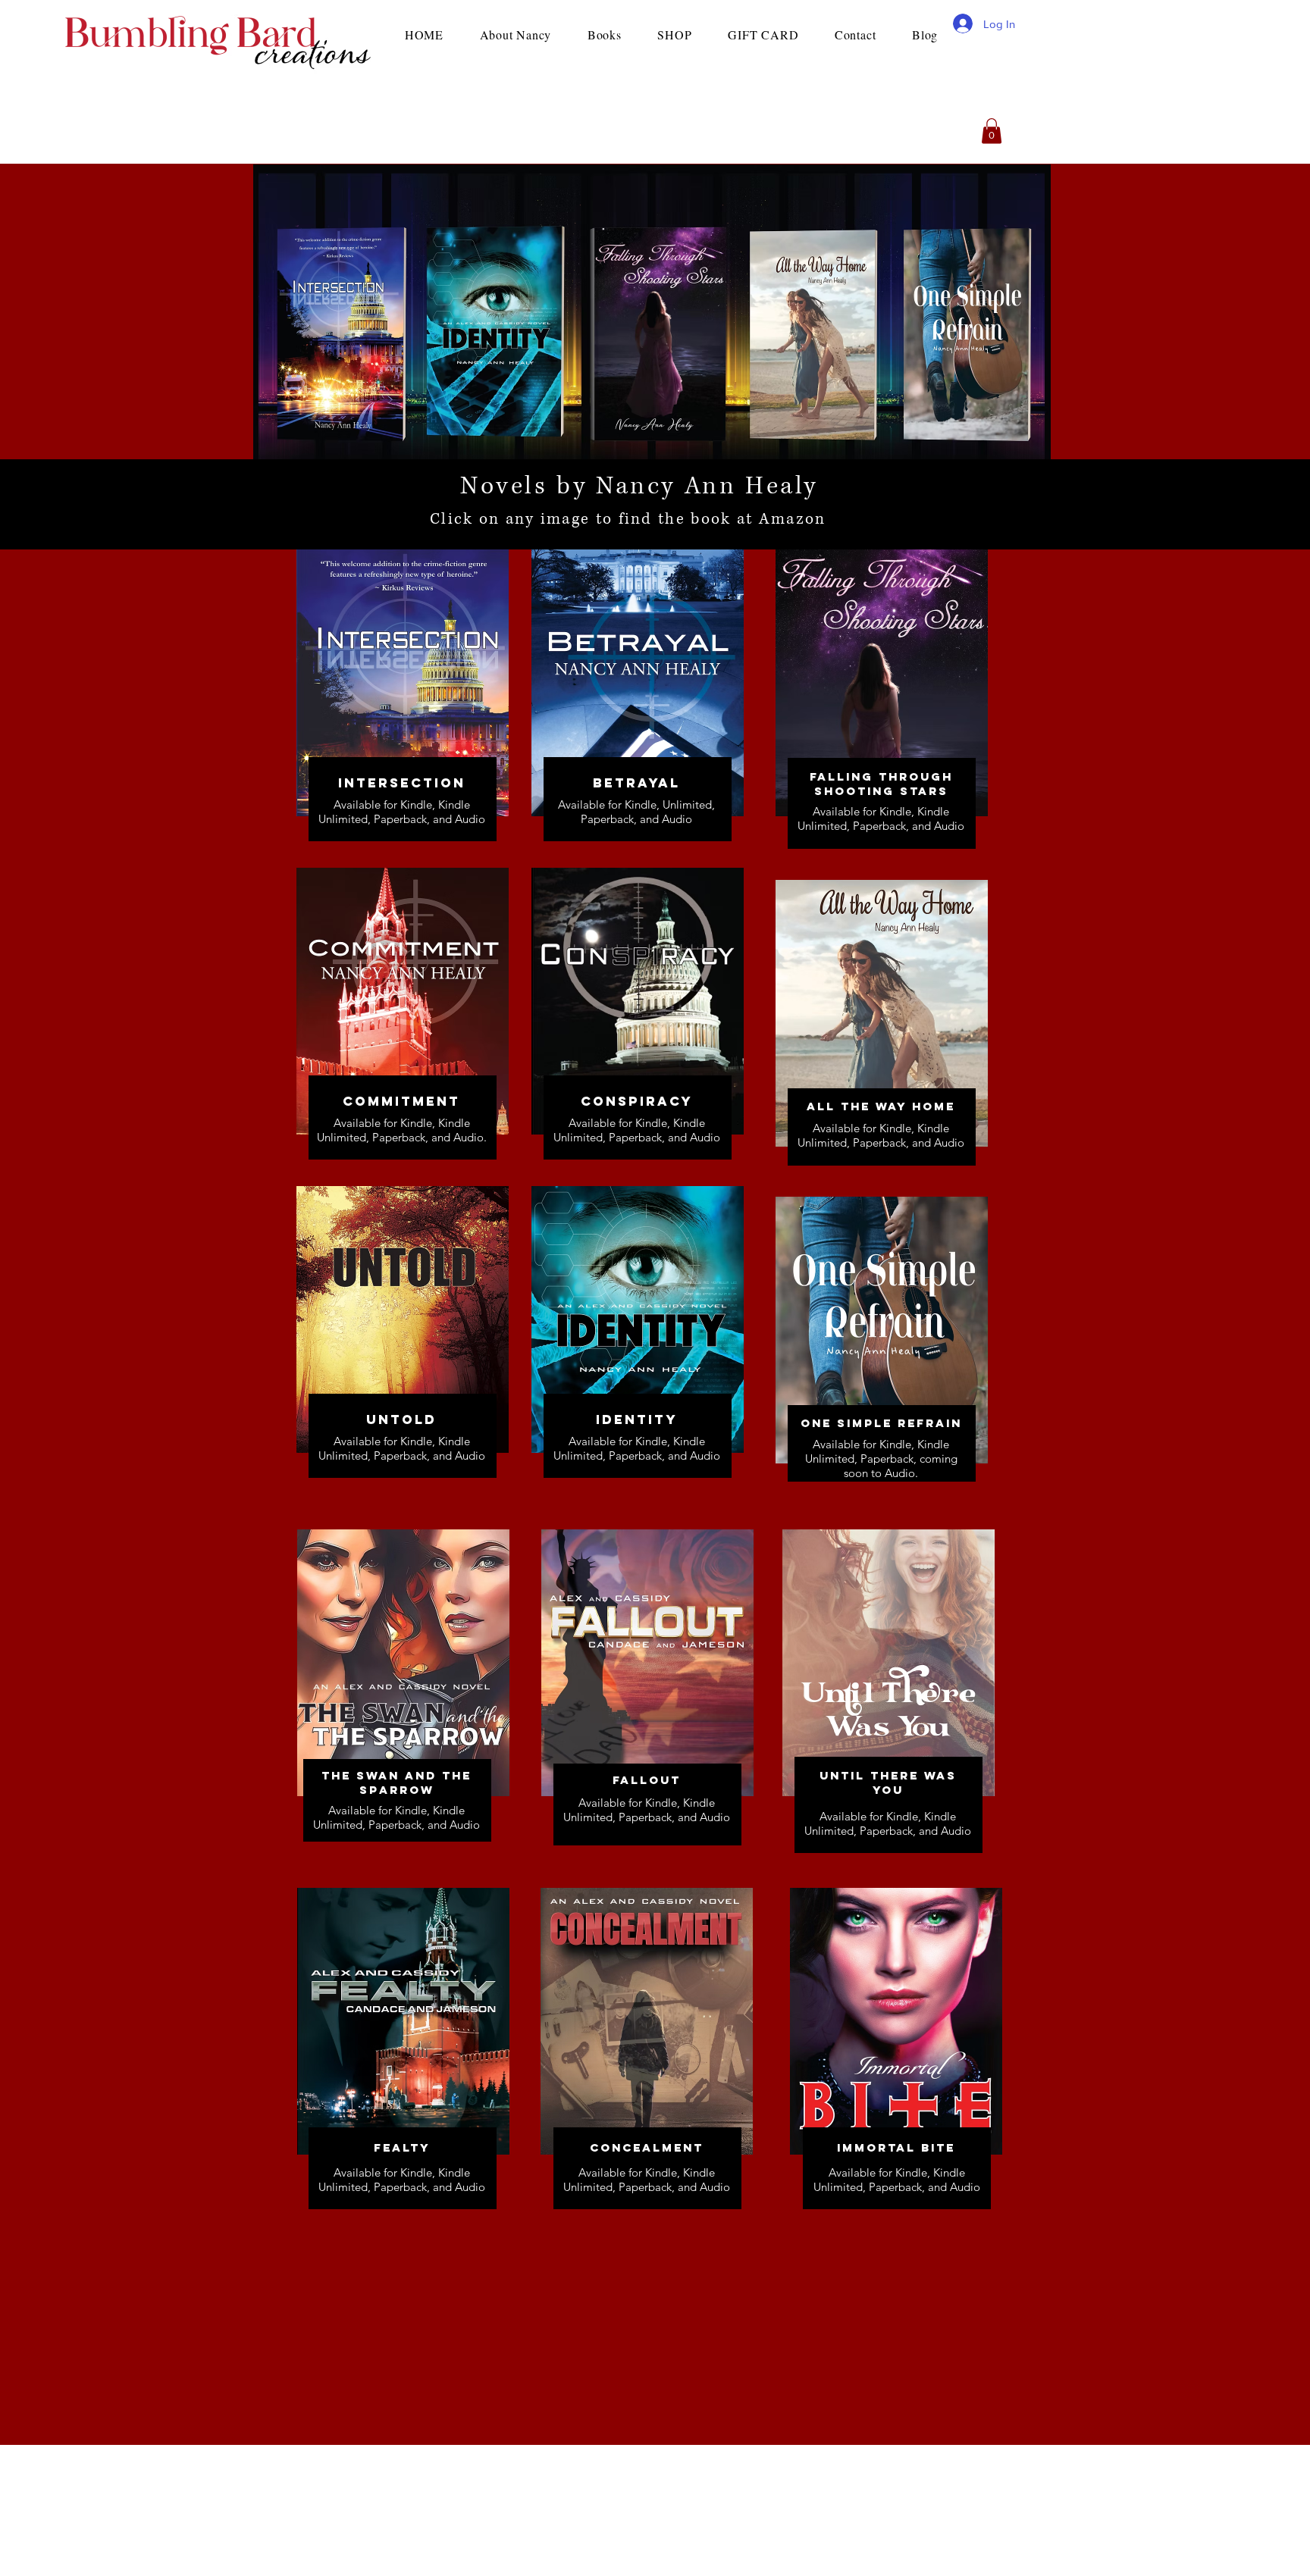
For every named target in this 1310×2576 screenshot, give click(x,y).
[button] (992, 131)
